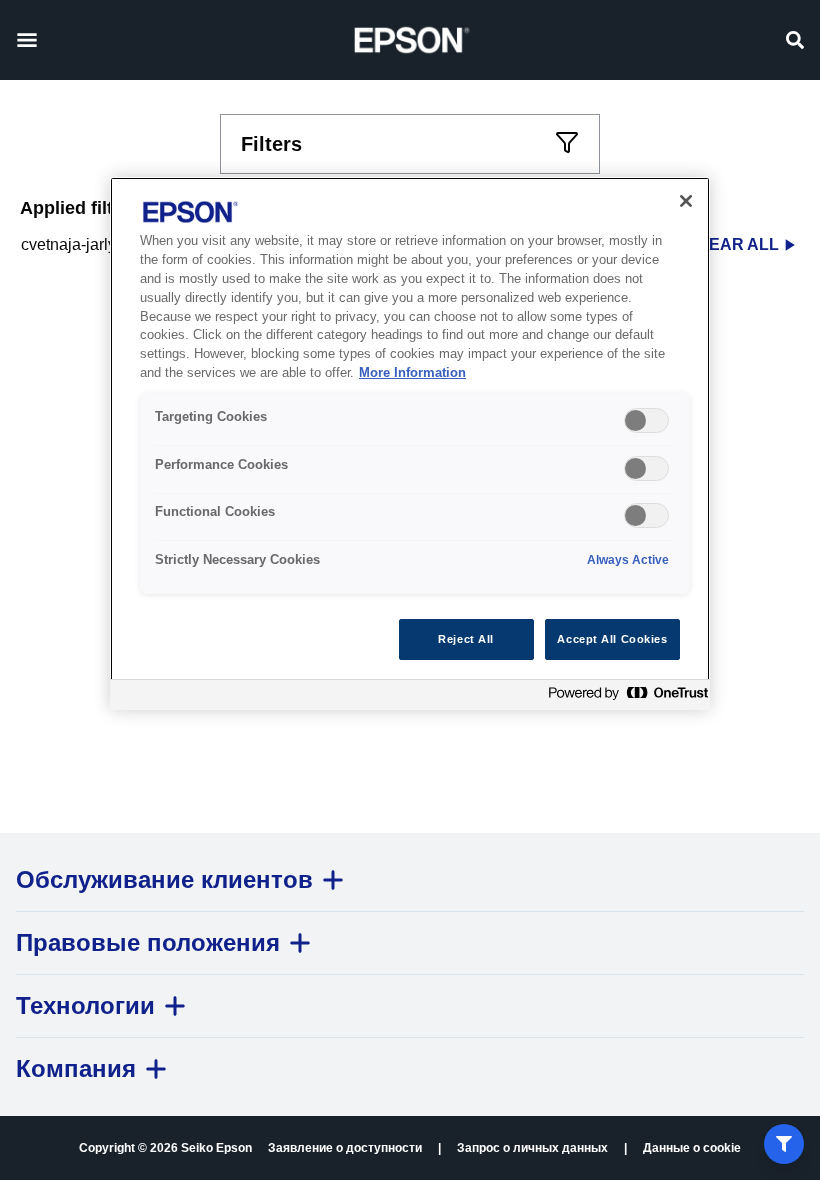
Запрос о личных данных (532, 1148)
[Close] (686, 201)
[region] (410, 443)
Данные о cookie (692, 1148)
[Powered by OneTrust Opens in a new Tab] (624, 697)
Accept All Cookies (612, 639)
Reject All (466, 639)
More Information (412, 373)
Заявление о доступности (345, 1148)
